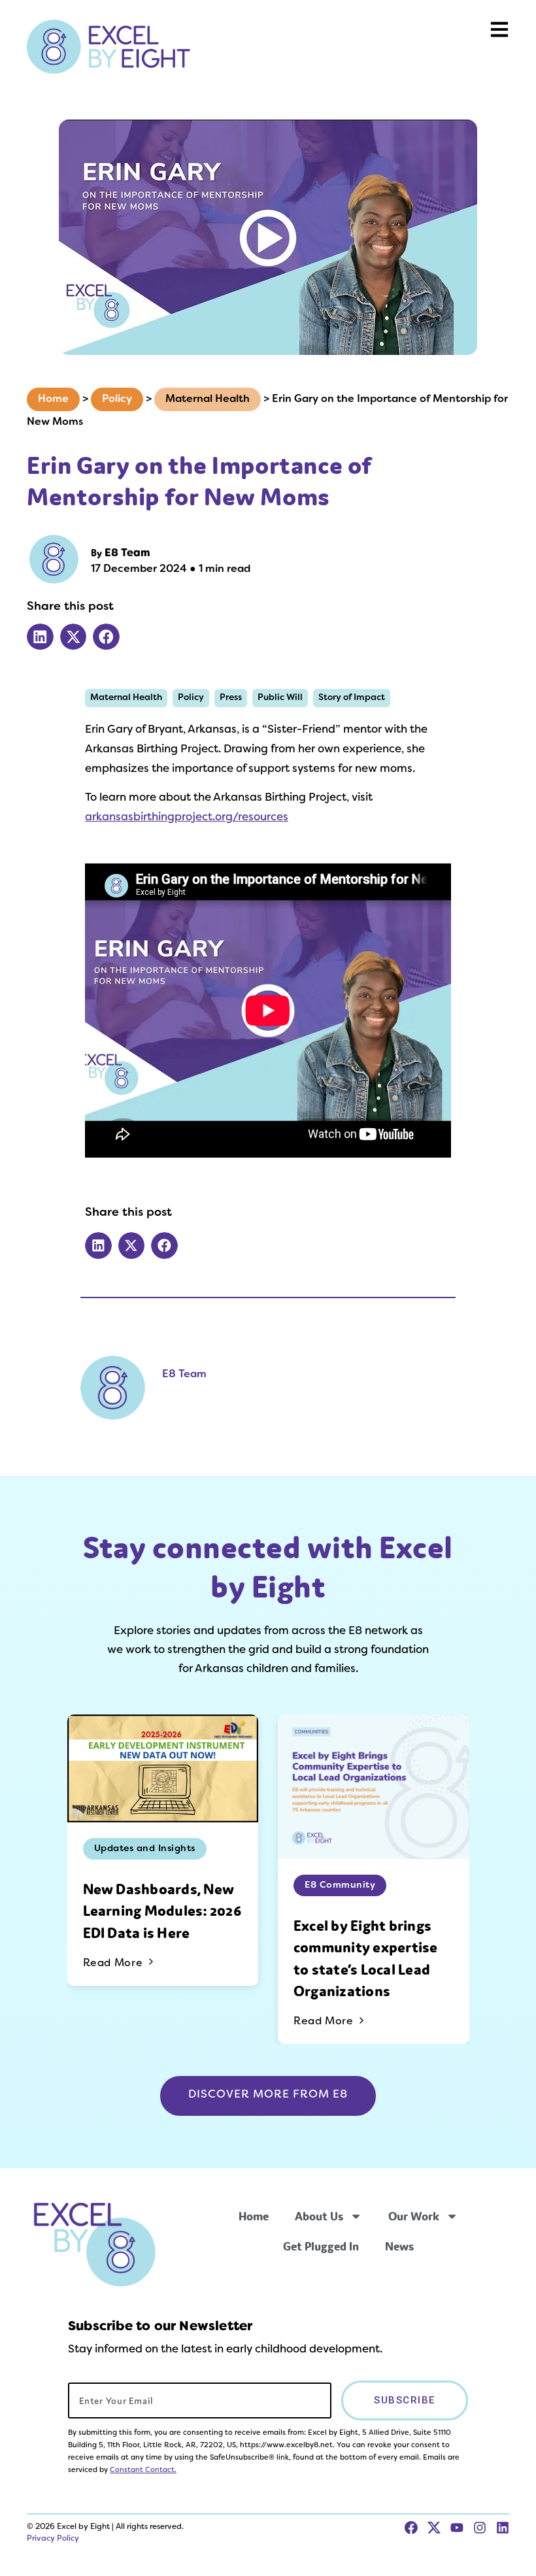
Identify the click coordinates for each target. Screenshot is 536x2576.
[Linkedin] (503, 2528)
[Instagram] (480, 2528)
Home (53, 399)
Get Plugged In (321, 2246)
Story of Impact (352, 698)
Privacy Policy (53, 2539)
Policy (117, 399)
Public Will (280, 698)
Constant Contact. (143, 2470)
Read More (114, 1964)
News (399, 2246)
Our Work (414, 2216)
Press (231, 698)
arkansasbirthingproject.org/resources (187, 818)
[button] (40, 637)
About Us (319, 2216)
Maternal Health (208, 399)
